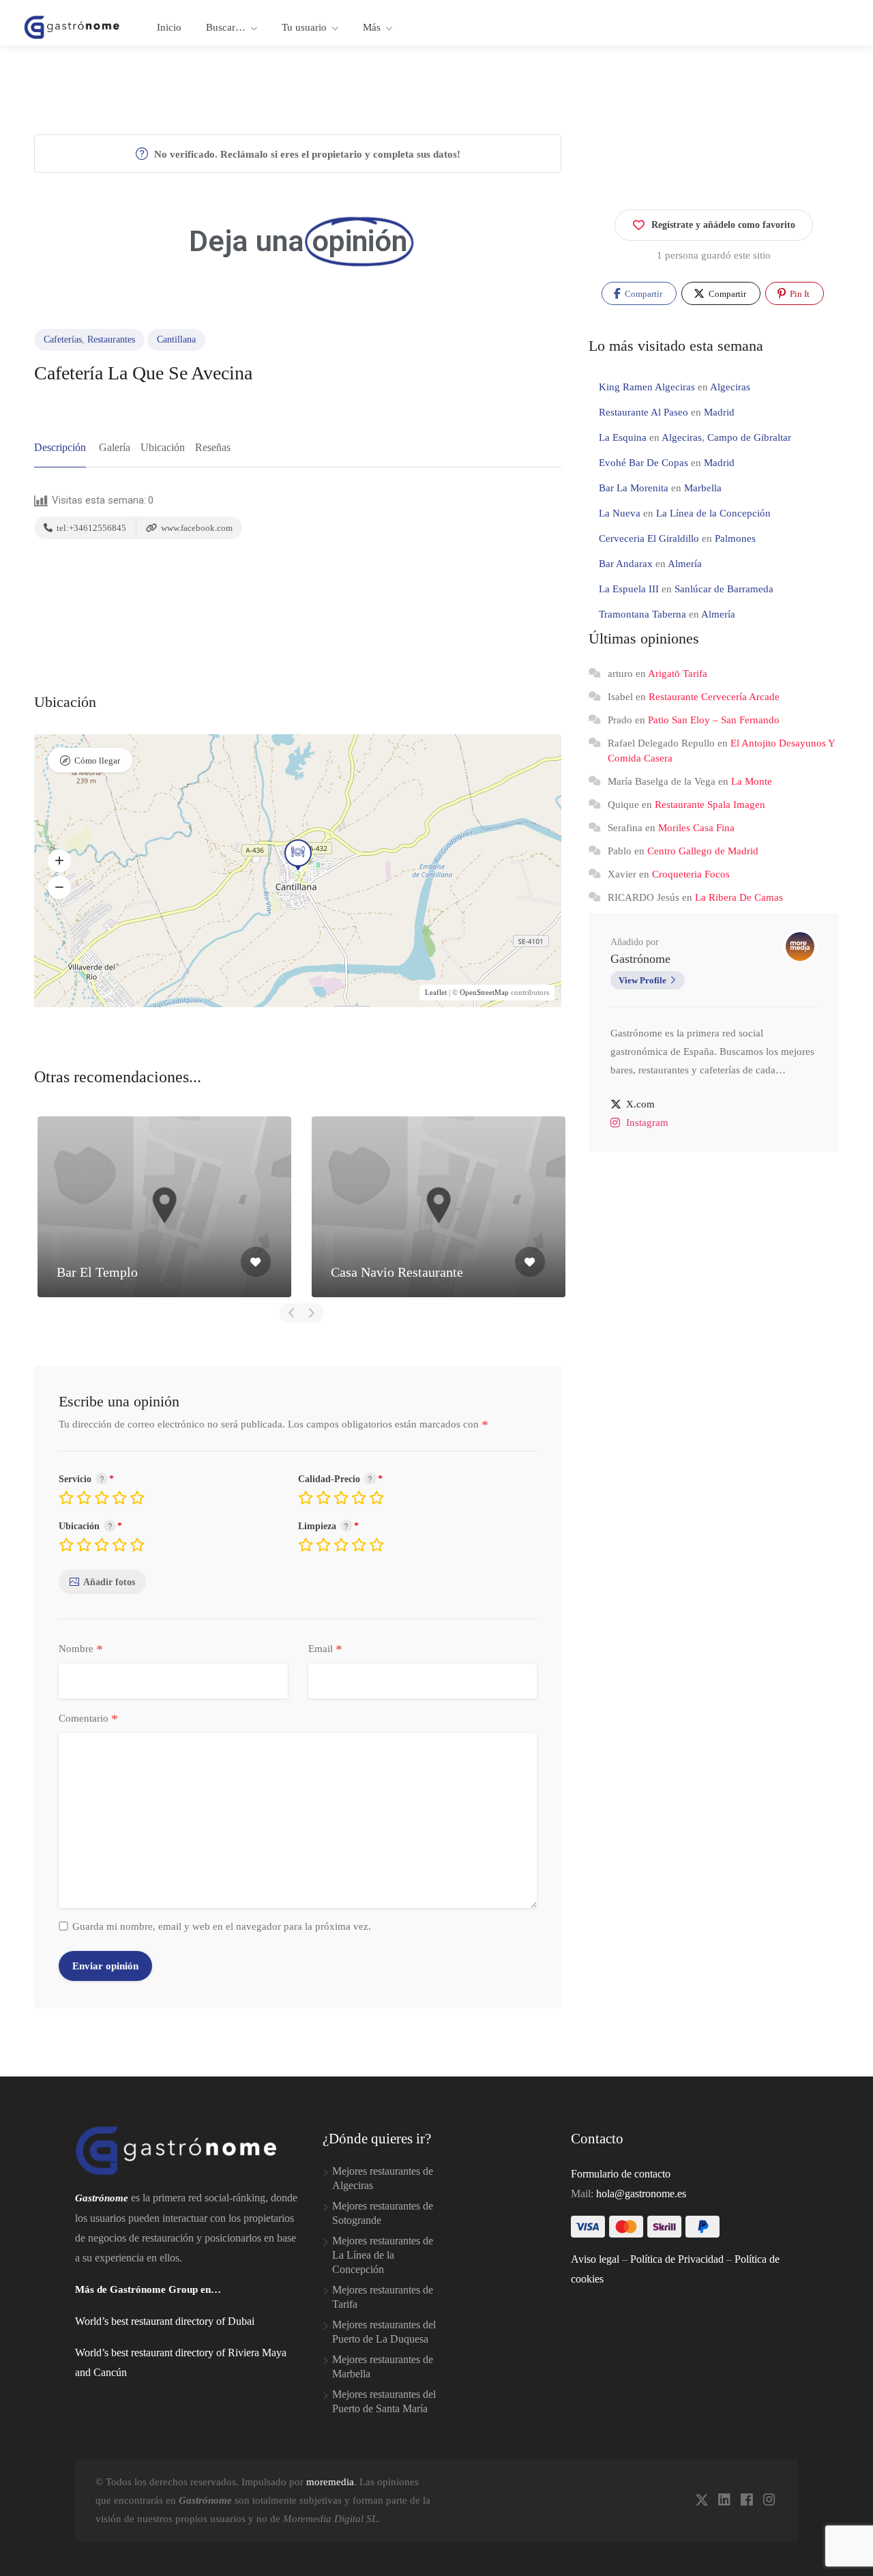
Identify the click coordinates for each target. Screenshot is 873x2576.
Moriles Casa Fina (696, 828)
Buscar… (226, 27)
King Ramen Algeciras (647, 387)
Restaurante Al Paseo (643, 412)
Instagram (647, 1123)
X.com (640, 1104)
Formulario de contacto (621, 2174)
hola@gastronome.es (641, 2194)
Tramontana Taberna (642, 614)
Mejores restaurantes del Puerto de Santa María (384, 2401)
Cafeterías (63, 339)
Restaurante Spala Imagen (710, 805)
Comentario (88, 1719)
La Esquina (623, 437)
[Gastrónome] (72, 26)
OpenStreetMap (484, 992)
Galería (115, 447)
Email (325, 1649)
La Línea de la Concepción (713, 513)
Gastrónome (640, 959)
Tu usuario (304, 27)
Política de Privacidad (677, 2259)
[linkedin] (724, 2501)
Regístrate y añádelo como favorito (723, 225)
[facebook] (746, 2501)
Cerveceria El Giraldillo (649, 538)
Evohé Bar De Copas (643, 463)
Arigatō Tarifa (678, 674)
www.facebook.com (196, 528)
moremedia (330, 2482)
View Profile (642, 980)
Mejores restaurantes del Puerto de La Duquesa (384, 2332)
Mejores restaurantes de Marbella (383, 2367)
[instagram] (769, 2501)
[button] (59, 860)
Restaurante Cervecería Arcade (714, 697)
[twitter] (701, 2501)
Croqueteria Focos (691, 874)
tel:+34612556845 (90, 528)
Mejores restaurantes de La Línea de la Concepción (383, 2255)
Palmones (735, 538)
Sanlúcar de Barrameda (724, 589)
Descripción (60, 447)
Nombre (81, 1649)
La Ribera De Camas (739, 897)
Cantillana (176, 339)
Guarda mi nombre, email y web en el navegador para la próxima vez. (222, 1926)
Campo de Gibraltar (749, 437)
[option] (164, 1207)
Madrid (719, 412)
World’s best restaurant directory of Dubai (165, 2321)
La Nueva (620, 513)
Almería (685, 564)
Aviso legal (595, 2259)
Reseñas (213, 447)
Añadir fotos (109, 1582)
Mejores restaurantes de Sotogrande (383, 2213)
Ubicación (163, 447)
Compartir (642, 294)
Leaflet (436, 992)
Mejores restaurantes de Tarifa (383, 2297)
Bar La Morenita (634, 488)
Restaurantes (111, 339)
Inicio (169, 27)
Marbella (703, 488)
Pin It (799, 294)
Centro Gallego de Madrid (703, 851)
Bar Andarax (626, 564)
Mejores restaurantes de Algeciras (383, 2178)
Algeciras (730, 387)
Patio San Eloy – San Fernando (714, 720)
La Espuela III (629, 589)
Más (372, 27)
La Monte (752, 781)
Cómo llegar (97, 761)
